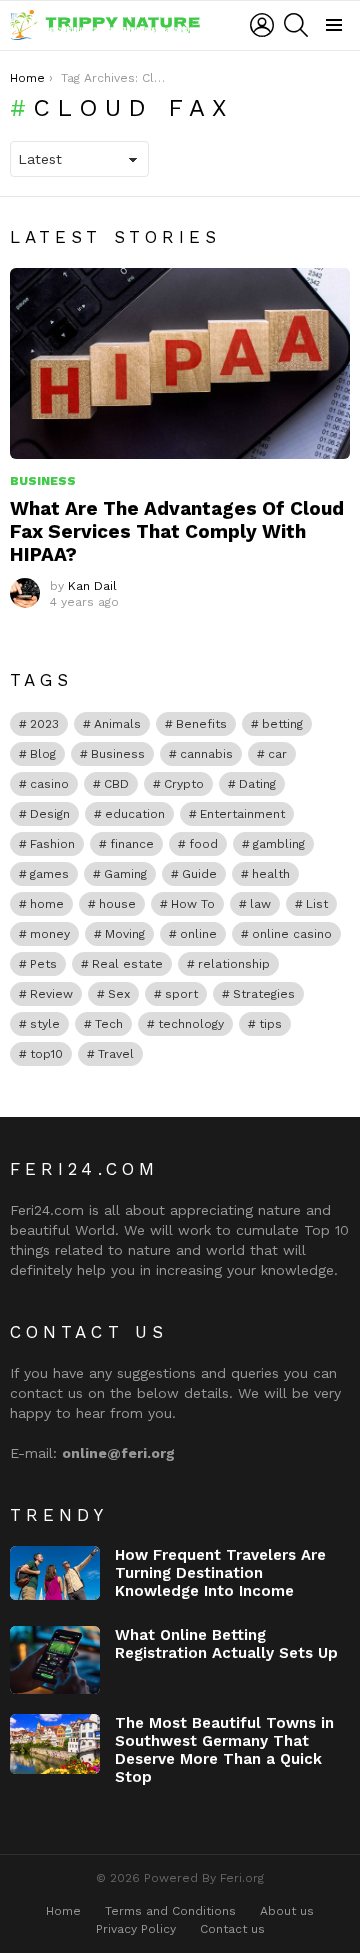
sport (181, 994)
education (135, 814)
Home (63, 1911)
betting (282, 724)
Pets (43, 964)
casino (49, 784)
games (49, 874)
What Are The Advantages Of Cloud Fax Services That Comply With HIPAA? (177, 531)
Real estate (127, 964)
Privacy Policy (136, 1929)
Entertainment (242, 814)
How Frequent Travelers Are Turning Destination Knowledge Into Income (220, 1573)
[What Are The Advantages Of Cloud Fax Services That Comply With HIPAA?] (180, 363)
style (45, 1024)
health (271, 874)
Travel (116, 1054)
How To (193, 904)
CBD (116, 784)
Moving (125, 934)
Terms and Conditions (170, 1911)
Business (43, 481)
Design (50, 814)
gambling (279, 844)
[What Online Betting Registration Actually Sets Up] (55, 1660)
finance (132, 844)
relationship (234, 964)
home (47, 904)
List (317, 904)
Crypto (184, 784)
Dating (257, 784)
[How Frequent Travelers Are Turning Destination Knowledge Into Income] (55, 1573)
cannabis (206, 754)
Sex (119, 994)
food (203, 844)
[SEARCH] (296, 25)
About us (287, 1911)
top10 (46, 1054)
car (277, 754)
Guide (199, 874)
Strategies (264, 994)
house (117, 904)
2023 (44, 724)
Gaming (125, 874)
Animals (117, 724)
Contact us (232, 1929)
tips (270, 1024)
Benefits (201, 724)
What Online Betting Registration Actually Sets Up (226, 1644)
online (198, 934)
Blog (43, 754)
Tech (109, 1024)
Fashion (52, 844)
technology (191, 1024)
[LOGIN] (262, 25)
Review (51, 994)
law (260, 904)
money (50, 934)
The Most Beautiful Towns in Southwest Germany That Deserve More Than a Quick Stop (224, 1750)
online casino (292, 934)
